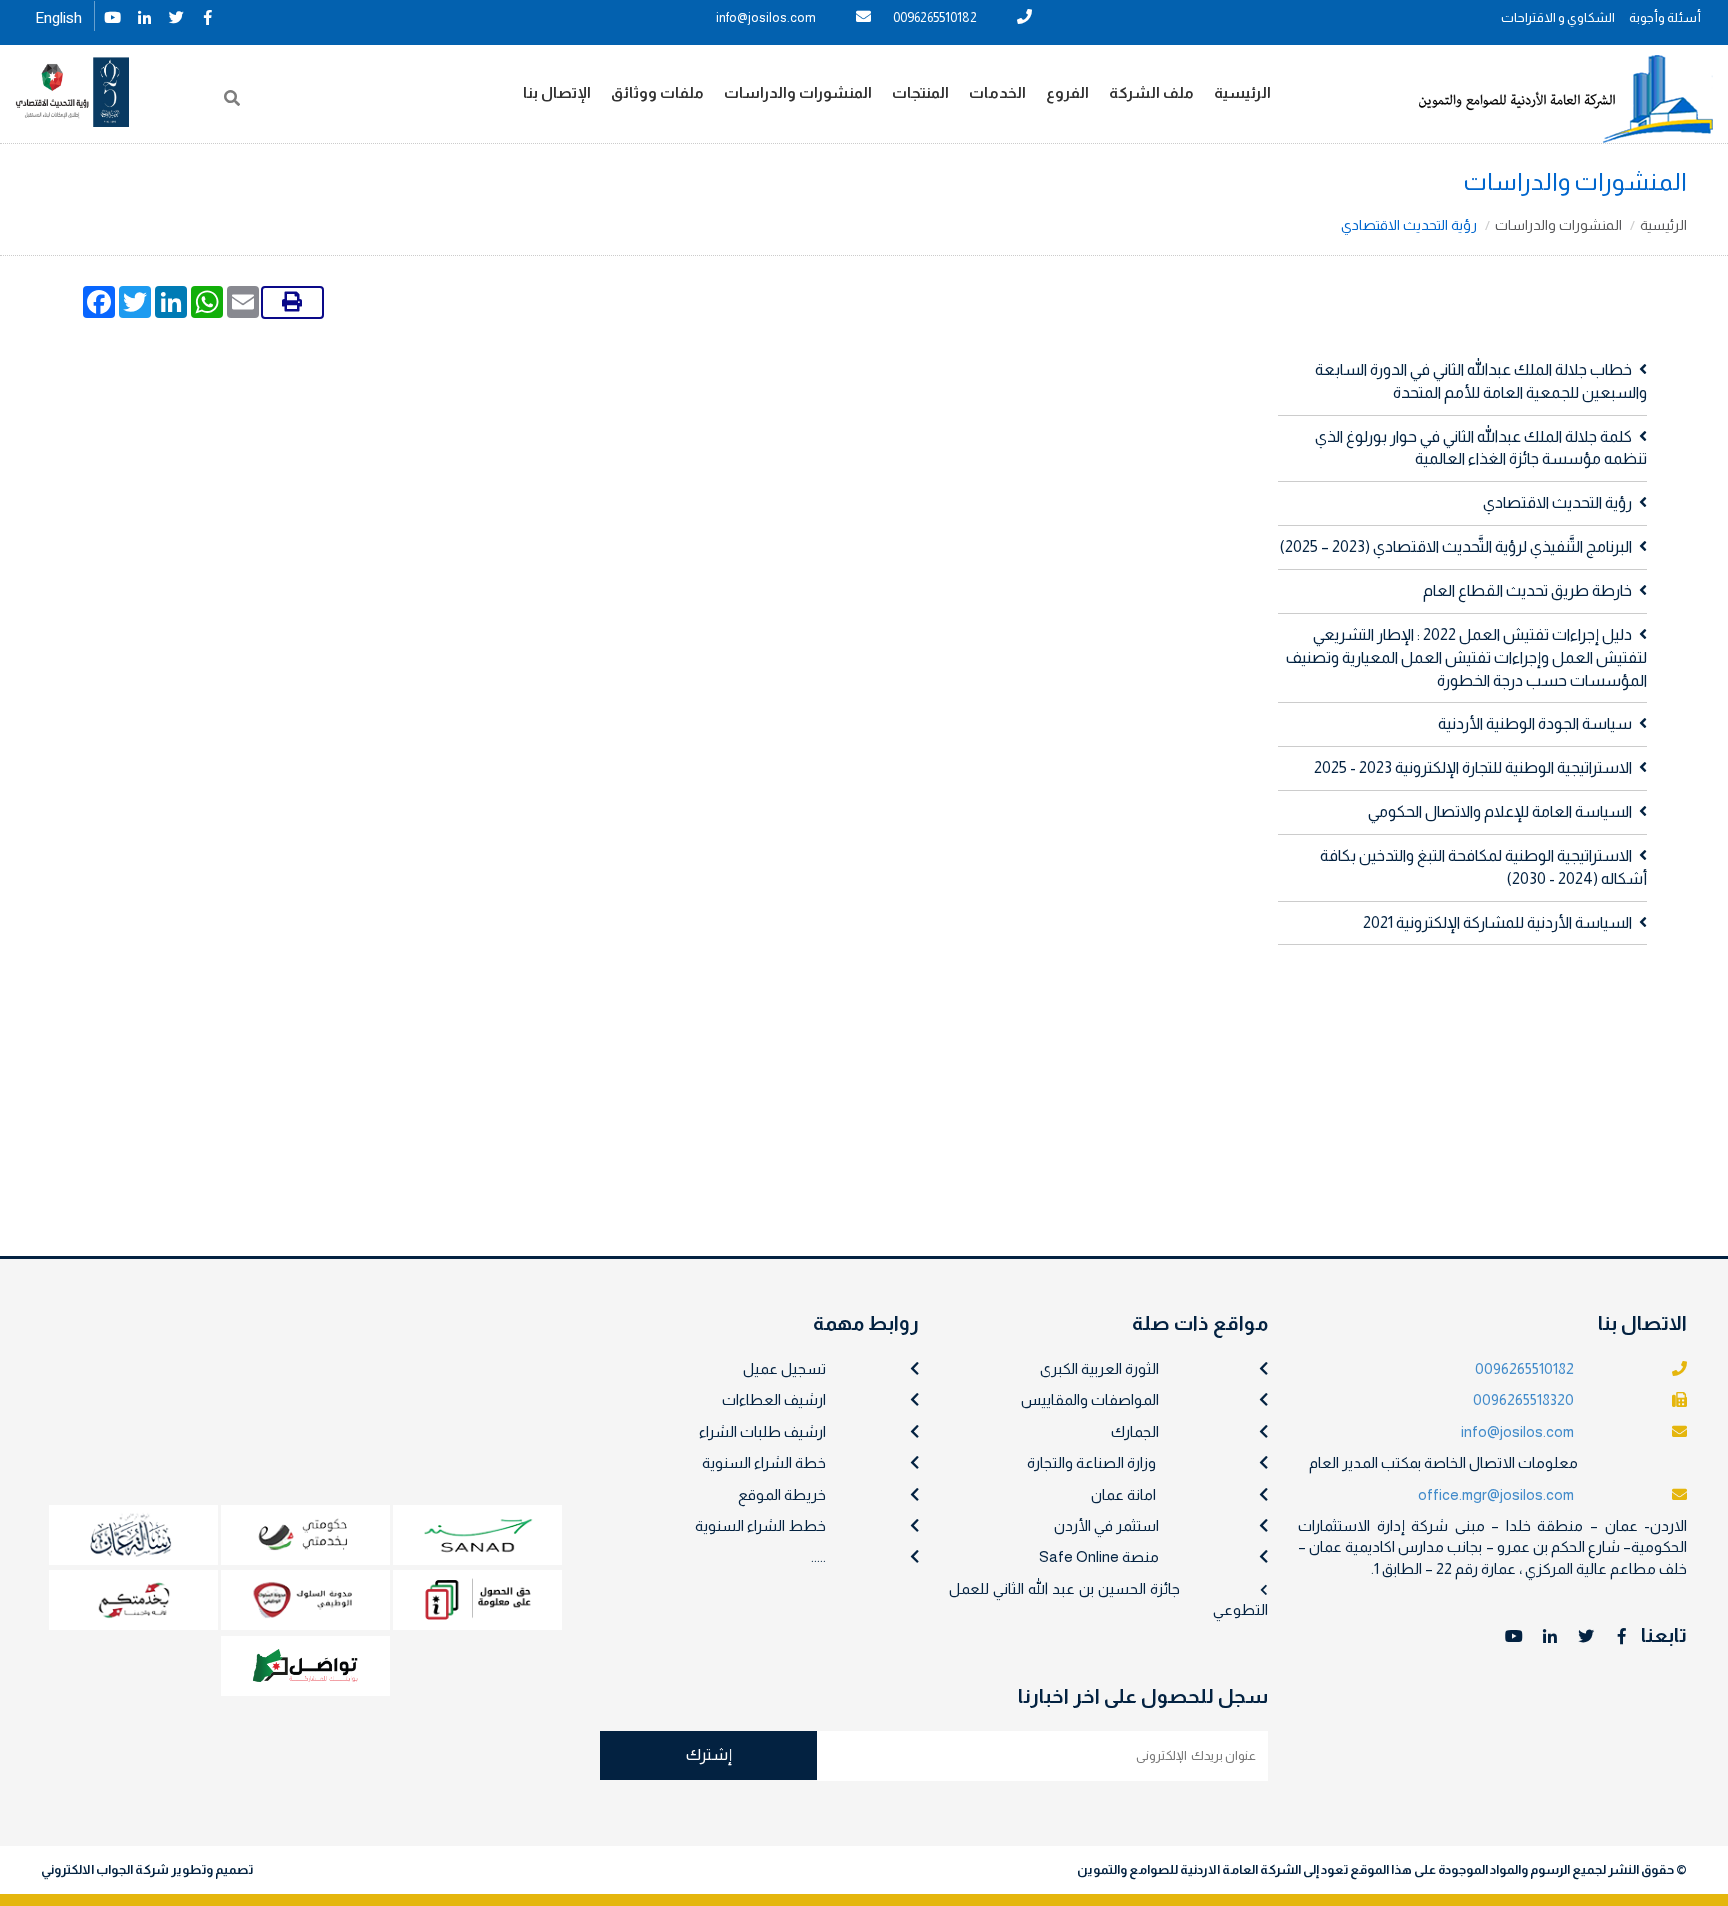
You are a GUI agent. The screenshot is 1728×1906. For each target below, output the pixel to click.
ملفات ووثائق (657, 92)
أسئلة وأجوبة (1665, 17)
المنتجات (920, 92)
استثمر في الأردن (1106, 1525)
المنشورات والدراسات (798, 92)
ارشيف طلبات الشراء (762, 1431)
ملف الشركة (1151, 92)
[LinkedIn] (144, 15)
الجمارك (1135, 1431)
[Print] (292, 302)
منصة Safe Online (1099, 1556)
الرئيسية (1242, 92)
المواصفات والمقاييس (1090, 1399)
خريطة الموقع (782, 1494)
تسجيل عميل (784, 1368)
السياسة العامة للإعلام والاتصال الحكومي (1500, 811)
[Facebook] (208, 15)
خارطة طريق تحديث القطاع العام (1527, 590)
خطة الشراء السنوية (764, 1462)
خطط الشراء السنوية (760, 1525)
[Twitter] (176, 15)
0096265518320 (1523, 1399)
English (58, 18)
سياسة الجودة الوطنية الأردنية (1535, 723)
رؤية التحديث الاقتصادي (1557, 502)
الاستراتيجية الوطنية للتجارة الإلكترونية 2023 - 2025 (1473, 767)
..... (818, 1556)
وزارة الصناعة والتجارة (1091, 1462)
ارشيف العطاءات (774, 1399)
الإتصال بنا (557, 92)
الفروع (1067, 92)
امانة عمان (1123, 1494)
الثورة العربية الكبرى (1099, 1368)
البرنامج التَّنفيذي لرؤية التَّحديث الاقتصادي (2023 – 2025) (1456, 546)
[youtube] (112, 15)
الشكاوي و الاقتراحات (1558, 17)
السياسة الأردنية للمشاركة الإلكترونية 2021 (1497, 922)
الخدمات (997, 92)
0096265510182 (935, 17)
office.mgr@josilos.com (1496, 1494)
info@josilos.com (766, 17)
